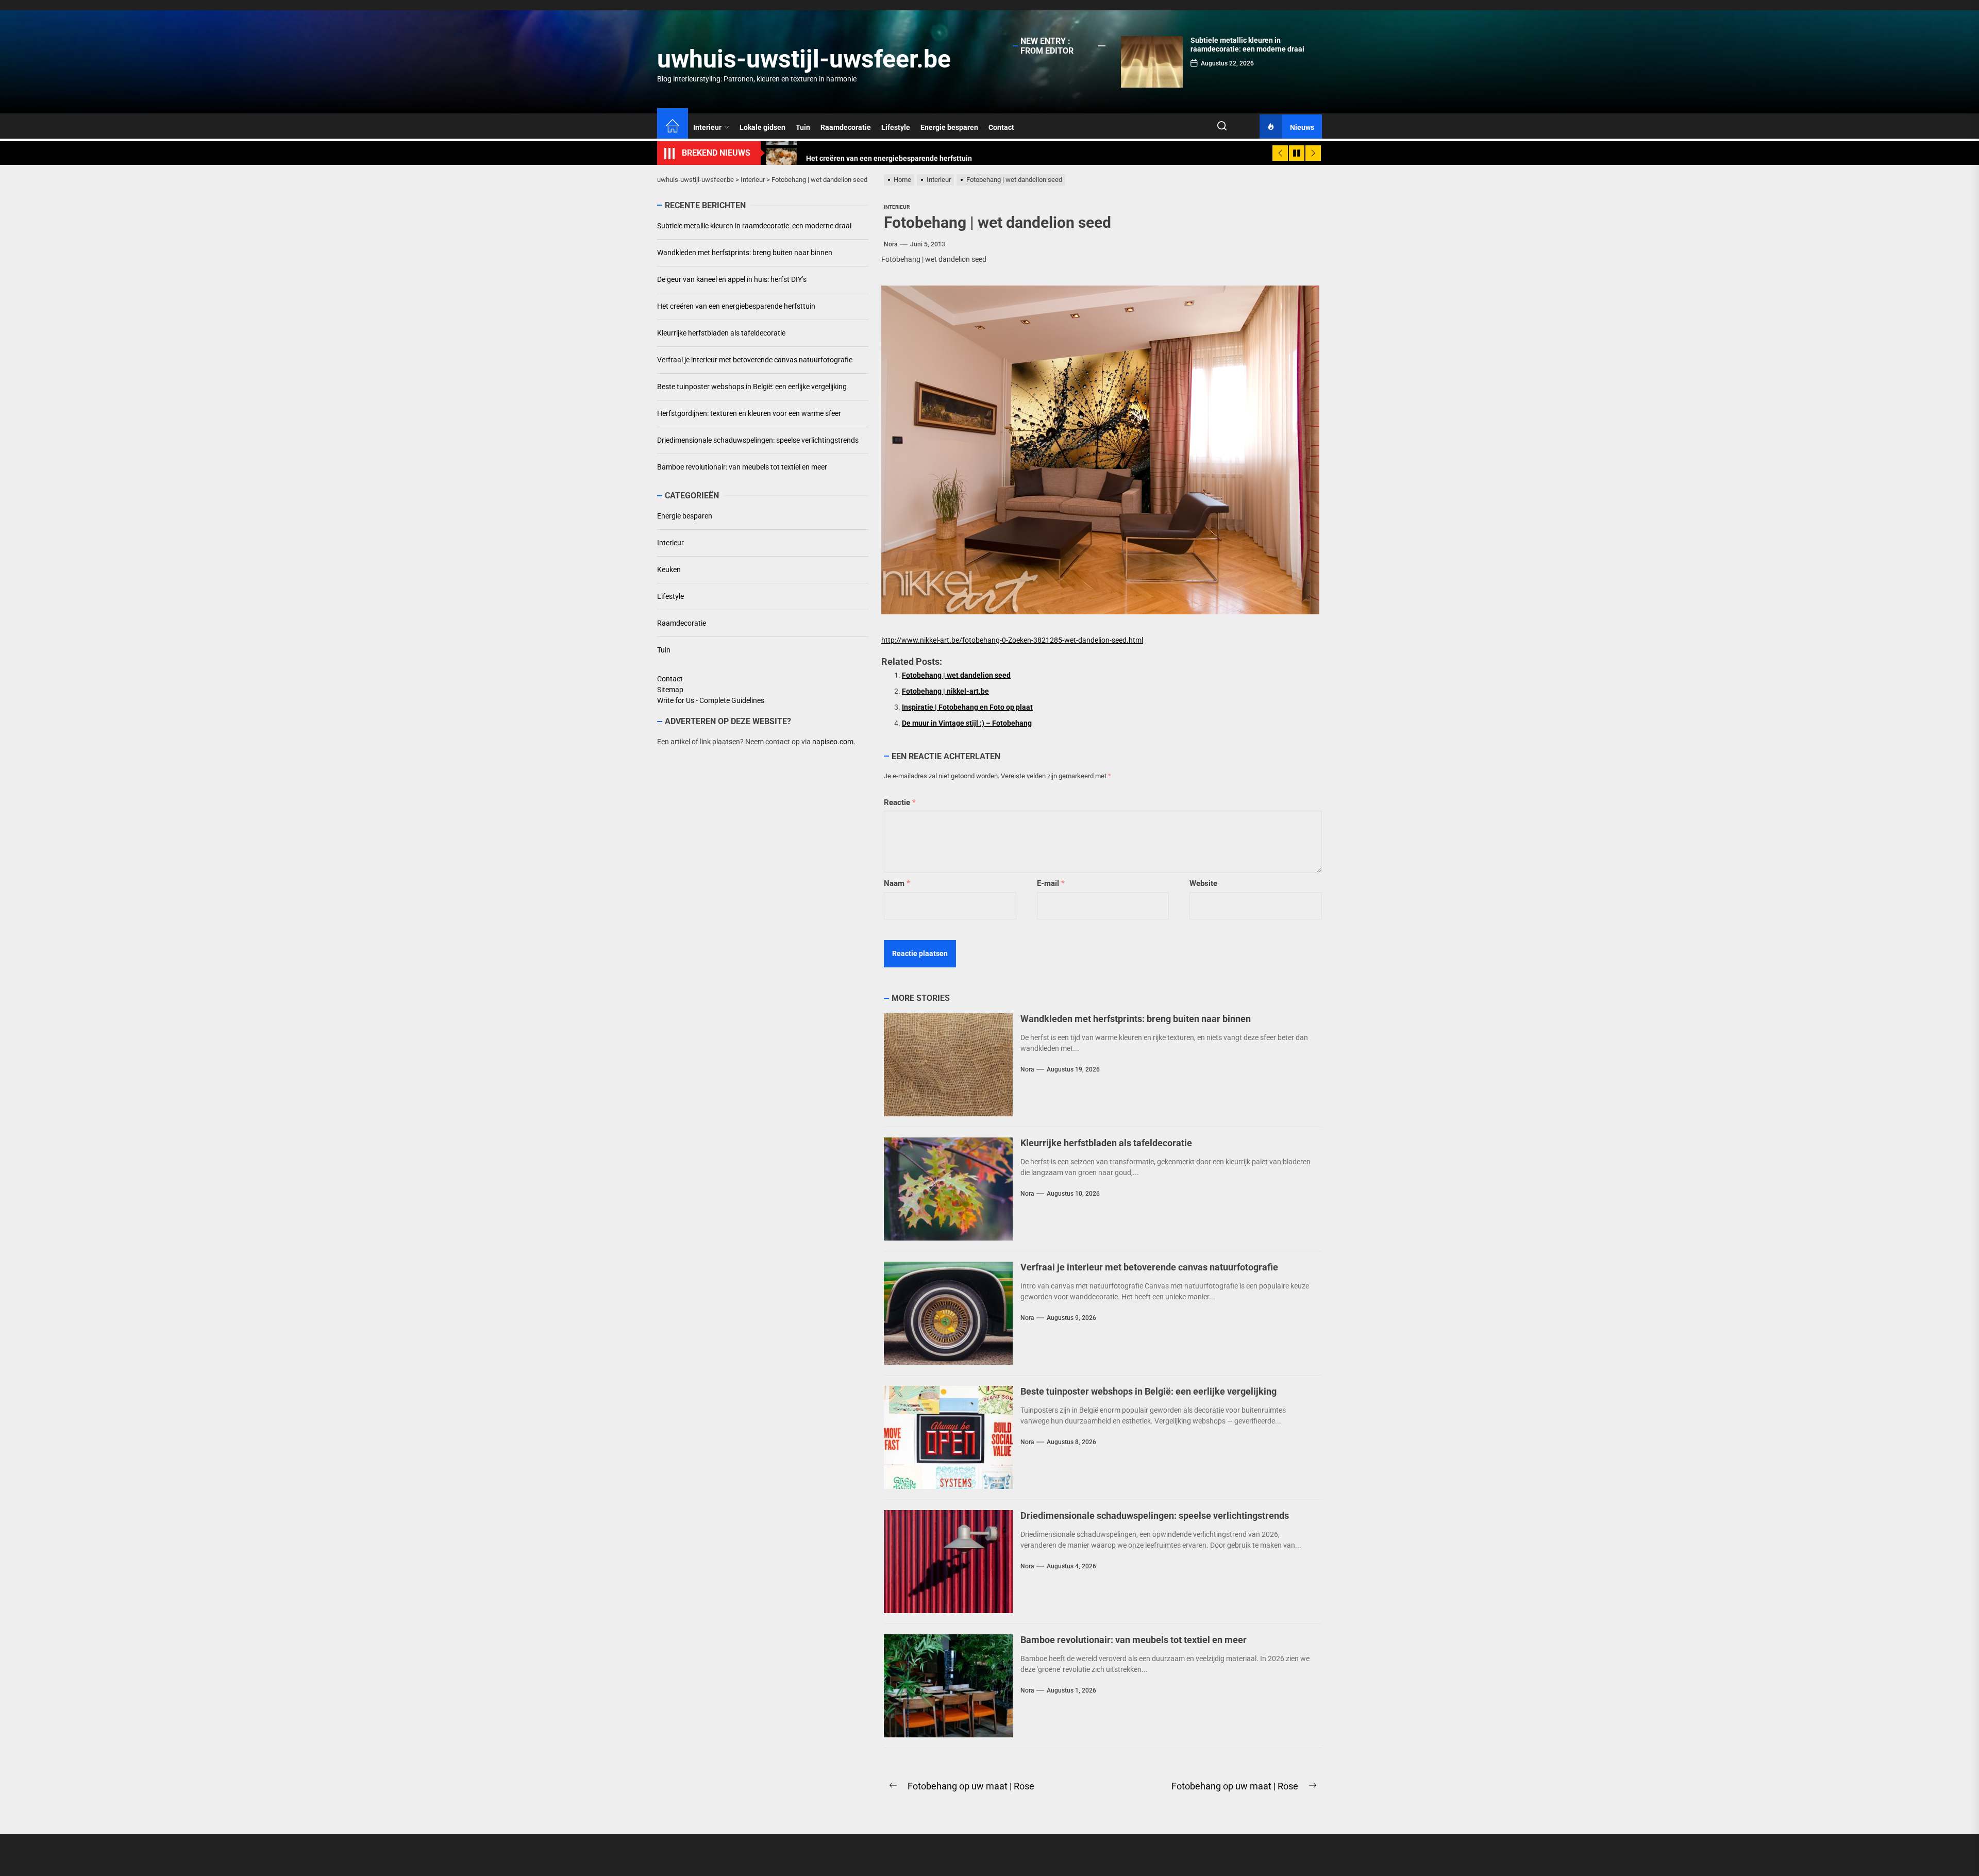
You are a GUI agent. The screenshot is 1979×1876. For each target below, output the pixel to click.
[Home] (673, 127)
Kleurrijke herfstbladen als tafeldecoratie (1106, 1143)
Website (1203, 883)
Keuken (669, 569)
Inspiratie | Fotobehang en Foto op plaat (967, 707)
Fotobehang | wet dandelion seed (956, 675)
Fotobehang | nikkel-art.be (945, 691)
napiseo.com (833, 742)
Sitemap (670, 690)
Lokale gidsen (762, 127)
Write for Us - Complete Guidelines (711, 700)
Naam (897, 883)
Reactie (900, 802)
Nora (891, 244)
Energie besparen (949, 127)
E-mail (1051, 883)
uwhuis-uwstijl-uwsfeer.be (804, 59)
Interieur (707, 127)
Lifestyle (896, 127)
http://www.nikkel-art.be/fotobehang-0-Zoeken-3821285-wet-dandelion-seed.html (1012, 640)
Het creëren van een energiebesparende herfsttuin (736, 306)
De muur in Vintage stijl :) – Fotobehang (967, 723)
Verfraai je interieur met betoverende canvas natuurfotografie (1149, 1267)
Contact (1001, 127)
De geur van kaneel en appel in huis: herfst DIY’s (732, 279)
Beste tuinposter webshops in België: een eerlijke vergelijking (1148, 1391)
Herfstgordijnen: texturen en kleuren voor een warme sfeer (749, 413)
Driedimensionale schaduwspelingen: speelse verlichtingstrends (1155, 1515)
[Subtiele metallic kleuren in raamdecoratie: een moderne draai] (1152, 62)
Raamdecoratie (846, 127)
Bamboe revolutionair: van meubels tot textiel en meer (1134, 1640)
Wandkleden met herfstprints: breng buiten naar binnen (1136, 1019)
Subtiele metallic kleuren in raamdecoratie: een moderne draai (1247, 45)
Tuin (803, 127)
